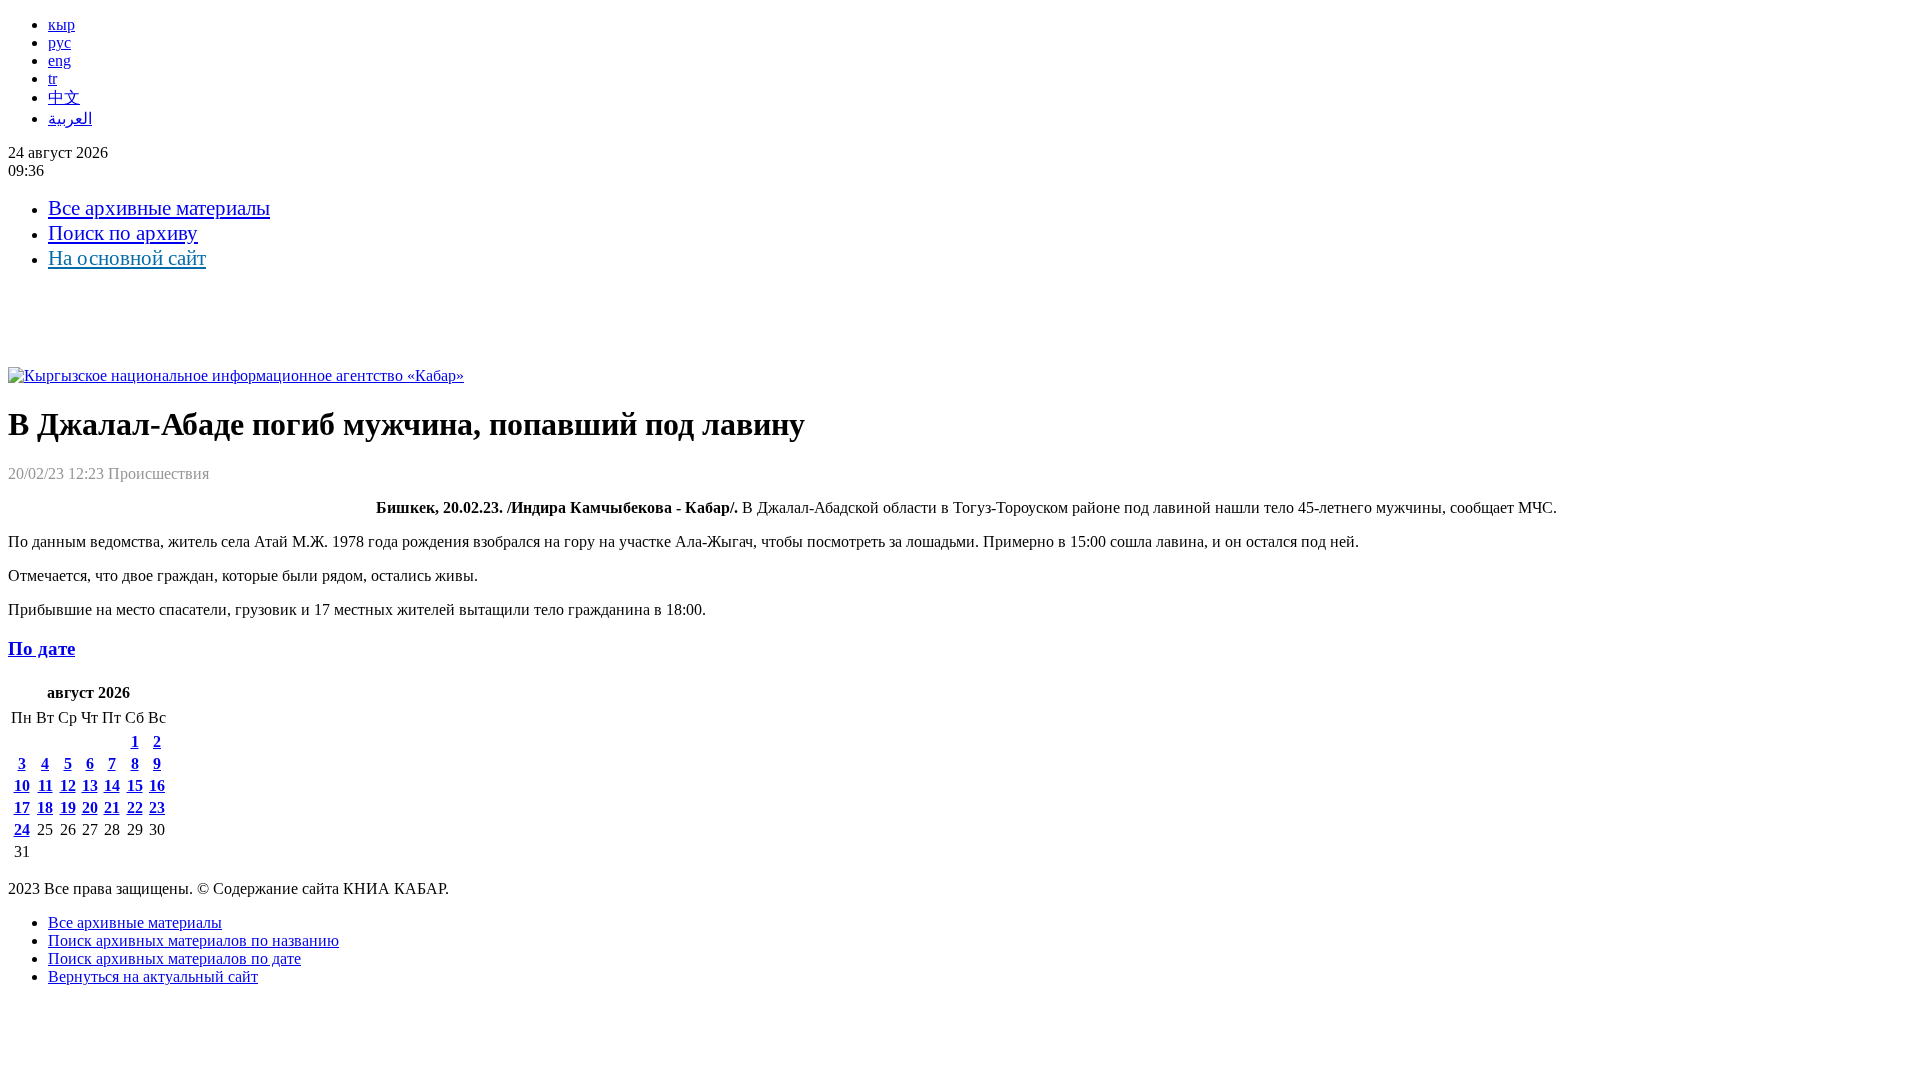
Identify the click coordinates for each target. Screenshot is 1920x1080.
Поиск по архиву (123, 233)
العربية (70, 118)
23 (157, 807)
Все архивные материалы (159, 208)
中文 (64, 97)
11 (45, 785)
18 (45, 807)
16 (157, 785)
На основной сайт (127, 258)
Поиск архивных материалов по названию (193, 940)
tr (52, 78)
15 (135, 785)
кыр (61, 24)
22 (135, 807)
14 (112, 785)
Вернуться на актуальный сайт (153, 976)
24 (22, 829)
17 (22, 807)
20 (90, 807)
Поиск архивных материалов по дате (174, 958)
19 (68, 807)
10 (22, 785)
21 (112, 807)
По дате (41, 648)
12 (68, 785)
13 (90, 785)
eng (59, 60)
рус (59, 42)
